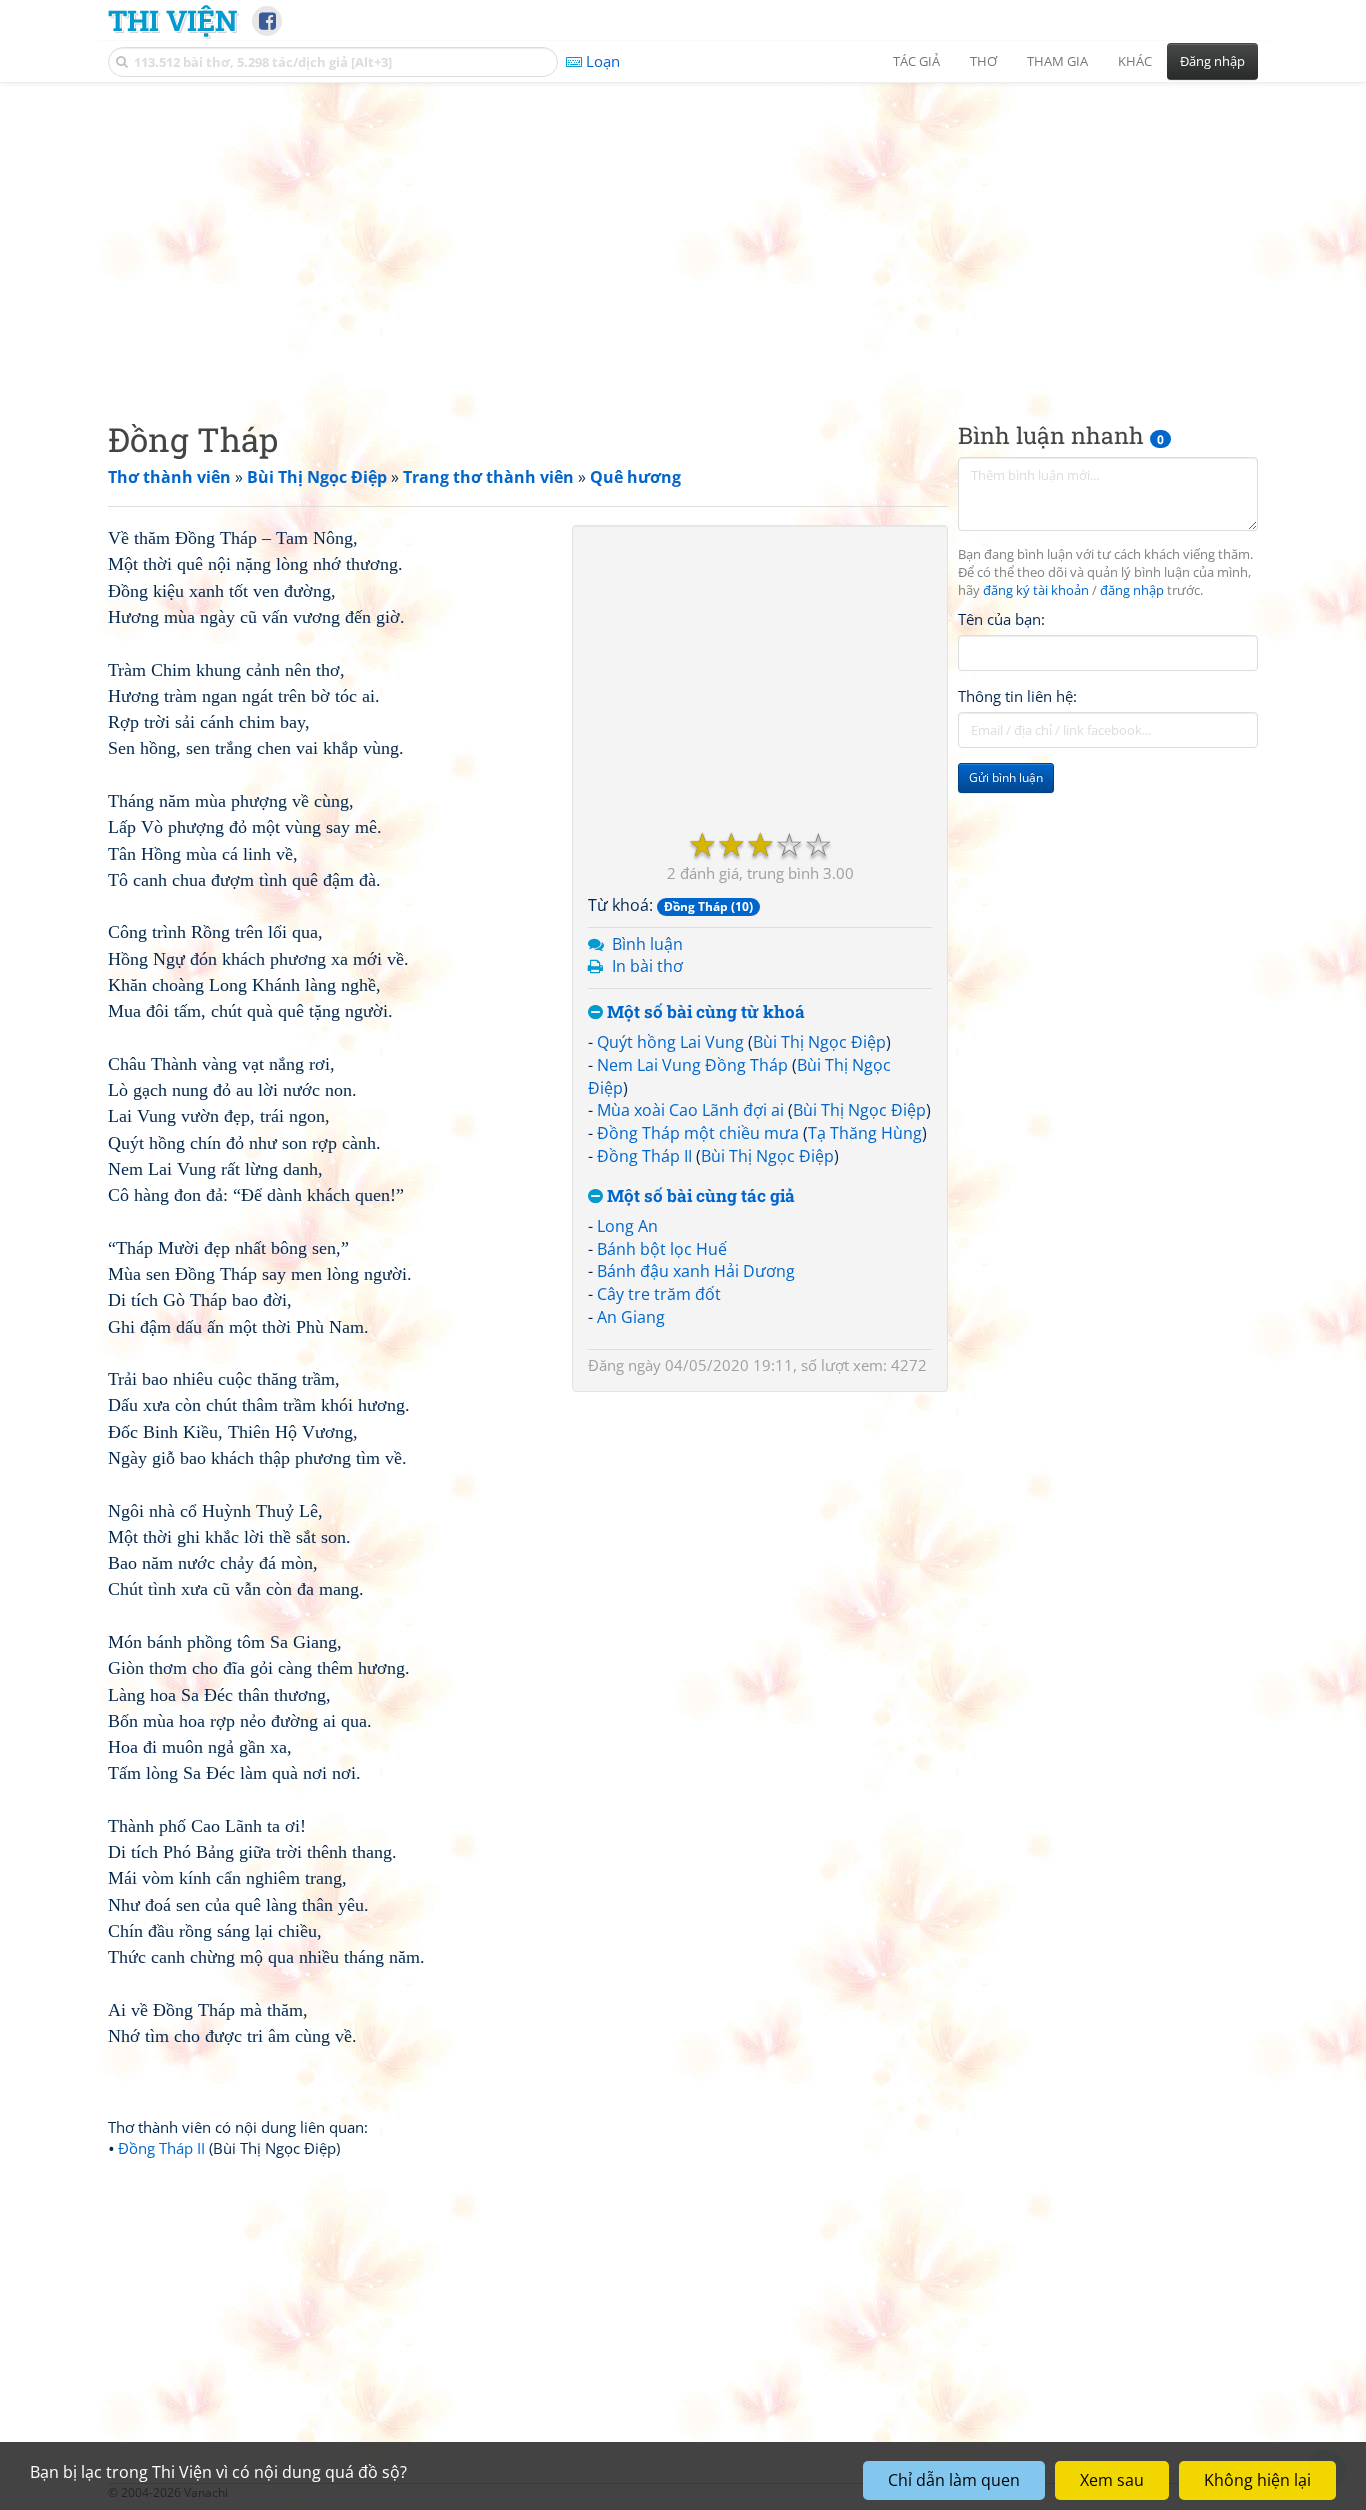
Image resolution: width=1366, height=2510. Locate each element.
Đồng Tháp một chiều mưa (698, 1133)
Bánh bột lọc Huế (662, 1249)
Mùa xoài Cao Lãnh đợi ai (690, 1110)
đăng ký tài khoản (1036, 590)
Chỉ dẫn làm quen (954, 2480)
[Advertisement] (683, 235)
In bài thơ (647, 966)
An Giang (631, 1317)
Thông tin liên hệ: (1017, 696)
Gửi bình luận (1006, 777)
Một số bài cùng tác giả (699, 1196)
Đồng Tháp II (644, 1156)
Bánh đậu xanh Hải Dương (696, 1271)
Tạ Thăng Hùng (865, 1133)
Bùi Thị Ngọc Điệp (819, 1042)
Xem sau (1112, 2480)
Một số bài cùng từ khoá (704, 1012)
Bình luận (647, 944)
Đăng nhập (1212, 61)
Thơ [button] (983, 61)
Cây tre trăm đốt (659, 1294)
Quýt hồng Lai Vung (670, 1042)
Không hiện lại (1257, 2480)
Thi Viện (172, 20)
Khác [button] (1135, 61)
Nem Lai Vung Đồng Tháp (692, 1065)
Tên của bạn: (1001, 619)
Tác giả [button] (916, 61)
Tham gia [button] (1057, 61)
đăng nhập (1132, 590)
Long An (627, 1226)
